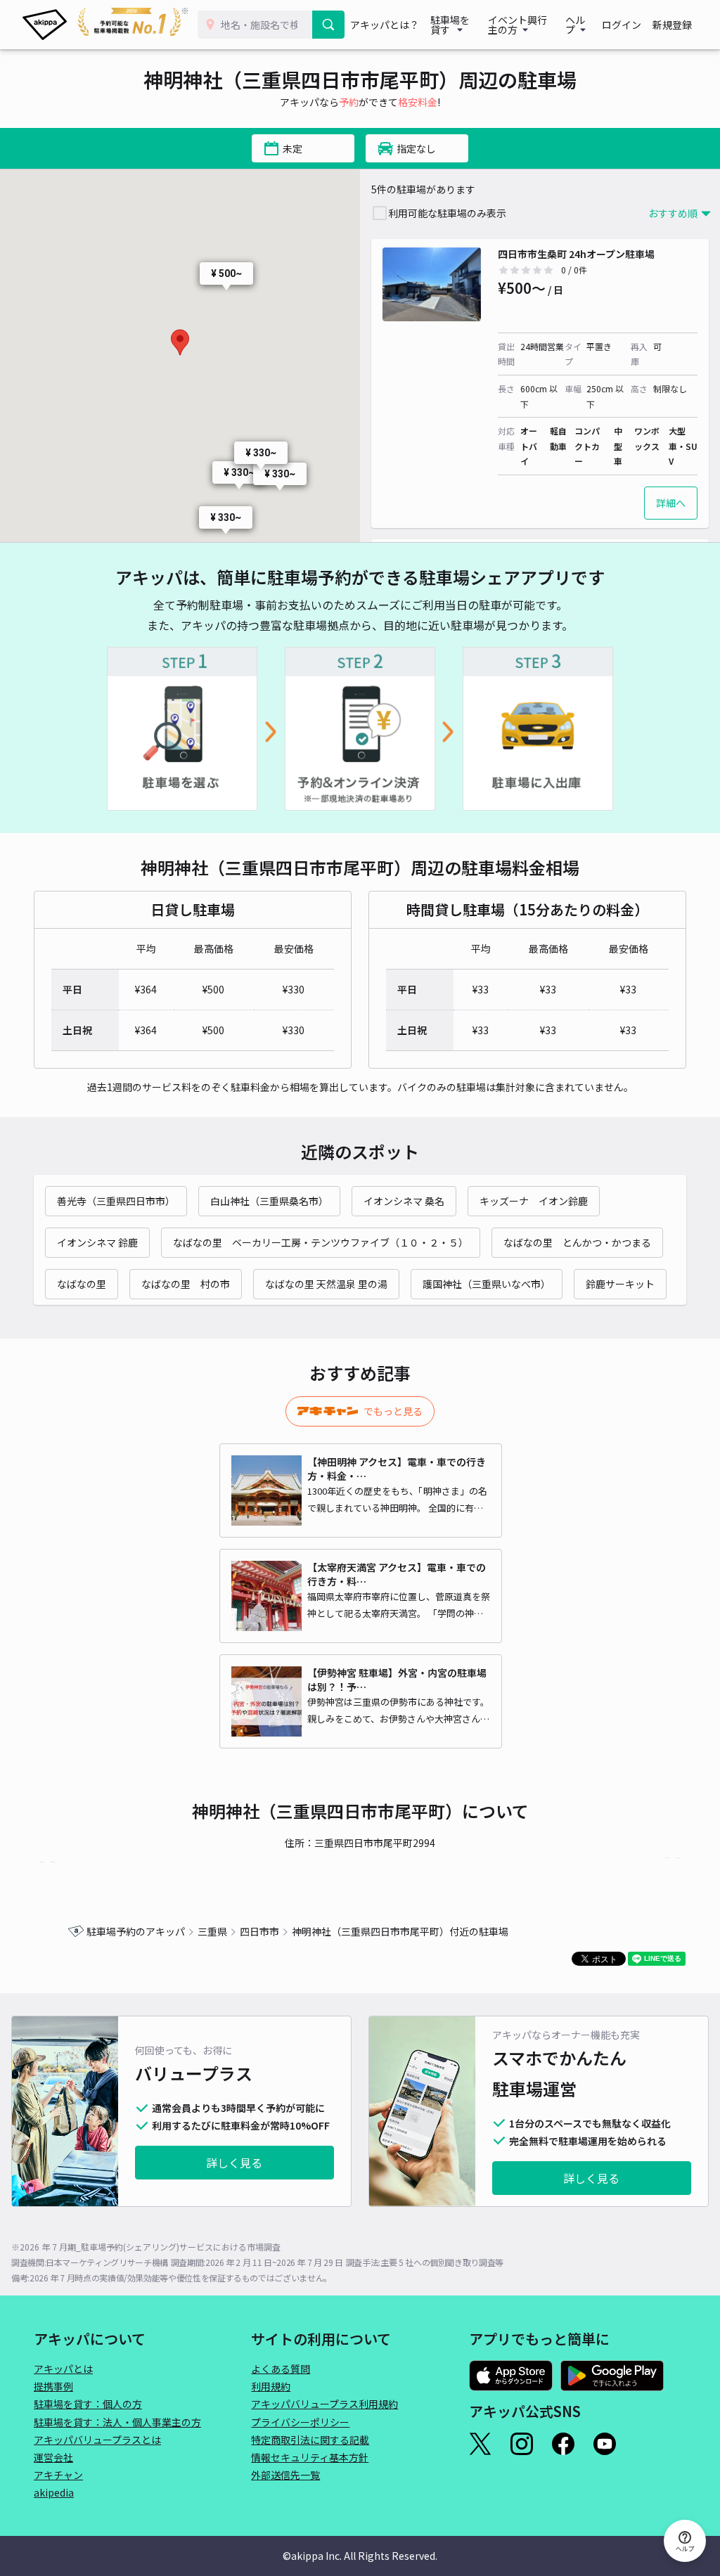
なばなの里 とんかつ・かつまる (577, 1242)
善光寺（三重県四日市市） (116, 1201)
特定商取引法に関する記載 (310, 2440)
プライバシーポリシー (300, 2422)
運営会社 (53, 2457)
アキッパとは (63, 2369)
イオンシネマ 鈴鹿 (97, 1242)
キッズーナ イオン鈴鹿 (534, 1201)
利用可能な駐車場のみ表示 (447, 213)
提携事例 (53, 2386)
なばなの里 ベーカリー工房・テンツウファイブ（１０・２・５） (321, 1242)
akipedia (54, 2492)
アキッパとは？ (385, 25)
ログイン (622, 25)
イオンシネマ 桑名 (404, 1201)
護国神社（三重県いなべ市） (487, 1284)
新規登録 (672, 25)
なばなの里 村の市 (186, 1284)
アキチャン (58, 2475)
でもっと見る (393, 1411)
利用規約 (271, 2386)
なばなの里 (82, 1284)
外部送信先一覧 (285, 2475)
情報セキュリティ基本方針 (310, 2457)
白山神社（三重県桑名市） (269, 1201)
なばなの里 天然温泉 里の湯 (326, 1284)
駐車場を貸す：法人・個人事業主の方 (117, 2422)
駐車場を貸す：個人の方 (88, 2404)
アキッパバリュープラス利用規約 (324, 2404)
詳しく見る (234, 2163)
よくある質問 (281, 2369)
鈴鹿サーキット (620, 1284)
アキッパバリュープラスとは (97, 2440)
